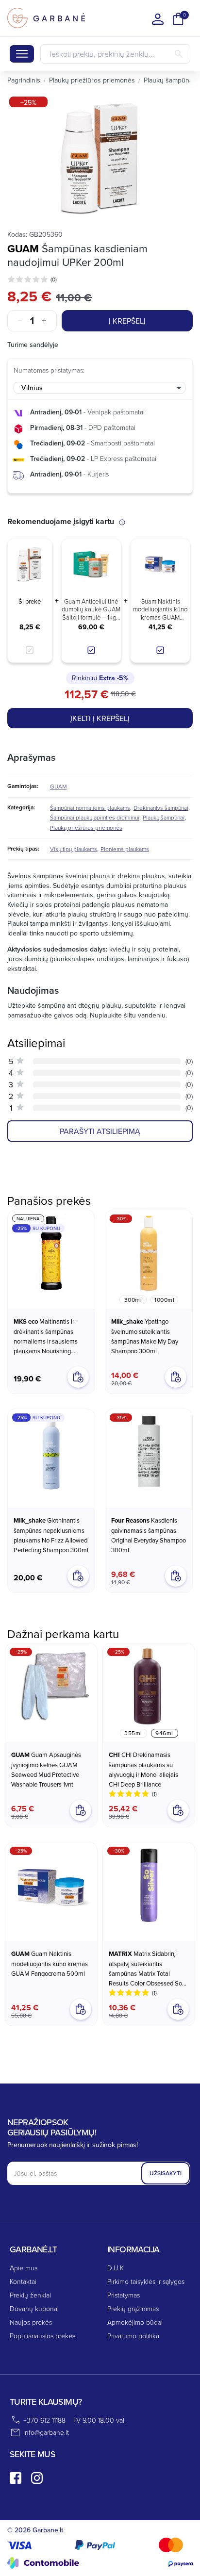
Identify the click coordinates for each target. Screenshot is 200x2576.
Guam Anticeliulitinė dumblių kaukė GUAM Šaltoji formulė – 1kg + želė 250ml (91, 609)
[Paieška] (179, 54)
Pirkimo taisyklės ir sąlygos (146, 2281)
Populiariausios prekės (42, 2336)
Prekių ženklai (30, 2295)
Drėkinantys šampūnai (161, 808)
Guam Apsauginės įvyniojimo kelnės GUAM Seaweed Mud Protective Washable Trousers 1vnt (46, 1769)
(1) (154, 1794)
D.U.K (116, 2268)
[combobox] (100, 388)
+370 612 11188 (44, 2420)
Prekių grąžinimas (133, 2308)
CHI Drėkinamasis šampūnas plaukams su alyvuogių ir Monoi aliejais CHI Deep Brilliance (143, 1769)
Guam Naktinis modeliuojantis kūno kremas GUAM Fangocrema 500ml (160, 609)
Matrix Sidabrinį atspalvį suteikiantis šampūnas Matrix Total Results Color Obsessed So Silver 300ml (145, 1969)
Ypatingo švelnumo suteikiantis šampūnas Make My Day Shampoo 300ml (145, 1336)
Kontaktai (23, 2281)
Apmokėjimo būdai (135, 2322)
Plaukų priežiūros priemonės (86, 828)
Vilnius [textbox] (32, 388)
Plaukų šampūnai (164, 817)
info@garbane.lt (46, 2432)
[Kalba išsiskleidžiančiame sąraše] (158, 19)
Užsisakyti (166, 2173)
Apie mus (24, 2268)
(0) (54, 279)
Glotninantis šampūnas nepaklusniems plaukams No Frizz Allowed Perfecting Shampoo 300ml (51, 1535)
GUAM (23, 248)
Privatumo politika (133, 2336)
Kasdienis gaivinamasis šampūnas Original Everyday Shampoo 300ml (149, 1535)
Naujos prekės (31, 2322)
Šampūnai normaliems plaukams (90, 808)
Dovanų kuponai (34, 2308)
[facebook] (16, 2478)
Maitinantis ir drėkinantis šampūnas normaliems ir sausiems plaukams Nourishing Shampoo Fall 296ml (46, 1336)
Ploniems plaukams (125, 849)
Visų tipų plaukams (74, 849)
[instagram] (37, 2478)
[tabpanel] (100, 157)
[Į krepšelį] (81, 1810)
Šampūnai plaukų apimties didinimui (95, 817)
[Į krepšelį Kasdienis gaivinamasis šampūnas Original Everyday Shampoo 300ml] (176, 1576)
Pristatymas (124, 2295)
